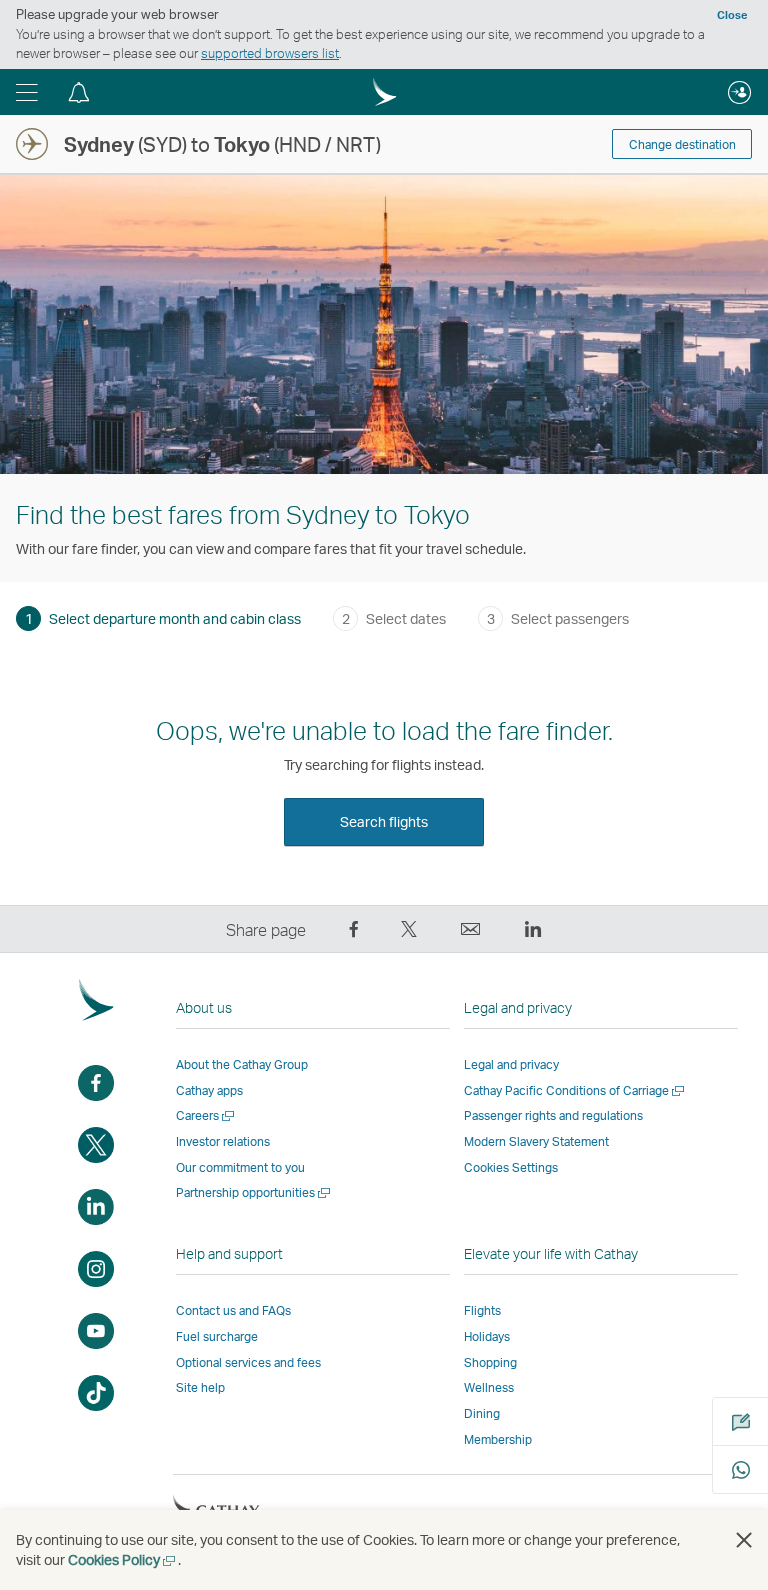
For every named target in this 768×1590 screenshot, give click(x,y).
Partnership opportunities (254, 1192)
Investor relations (223, 1141)
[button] (27, 92)
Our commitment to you (240, 1167)
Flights (482, 1310)
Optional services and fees (248, 1362)
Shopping (490, 1362)
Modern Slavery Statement (536, 1141)
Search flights (384, 821)
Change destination (682, 144)
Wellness (489, 1387)
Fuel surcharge (217, 1336)
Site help (200, 1387)
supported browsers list (270, 53)
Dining (482, 1413)
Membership (498, 1439)
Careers (206, 1115)
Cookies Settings (511, 1168)
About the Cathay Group (242, 1064)
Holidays (487, 1336)
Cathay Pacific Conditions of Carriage (575, 1090)
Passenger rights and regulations (553, 1115)
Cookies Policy (123, 1559)
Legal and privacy (511, 1064)
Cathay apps (209, 1090)
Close (732, 15)
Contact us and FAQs (233, 1310)
